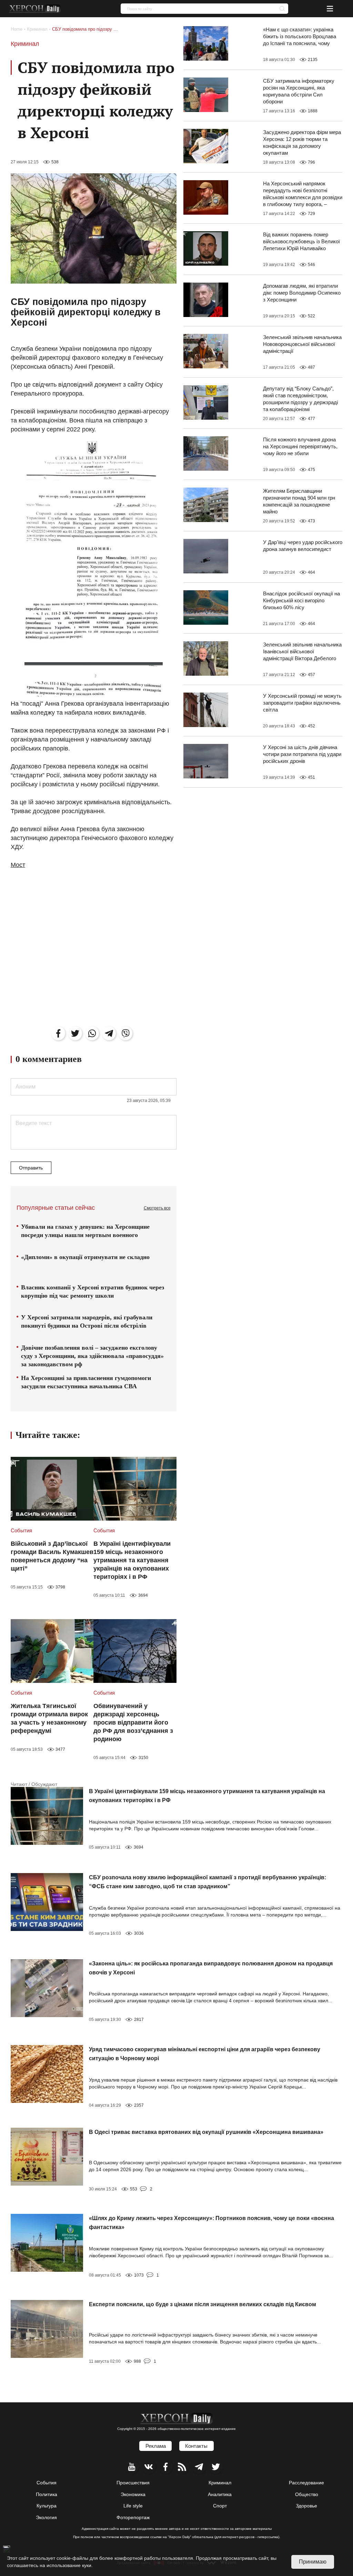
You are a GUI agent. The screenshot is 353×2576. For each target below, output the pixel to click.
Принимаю (313, 2562)
